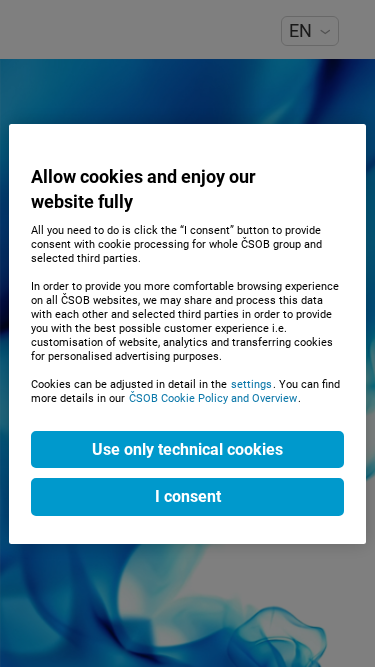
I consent (188, 496)
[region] (187, 333)
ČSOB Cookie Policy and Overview (213, 398)
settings (251, 384)
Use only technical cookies (187, 449)
